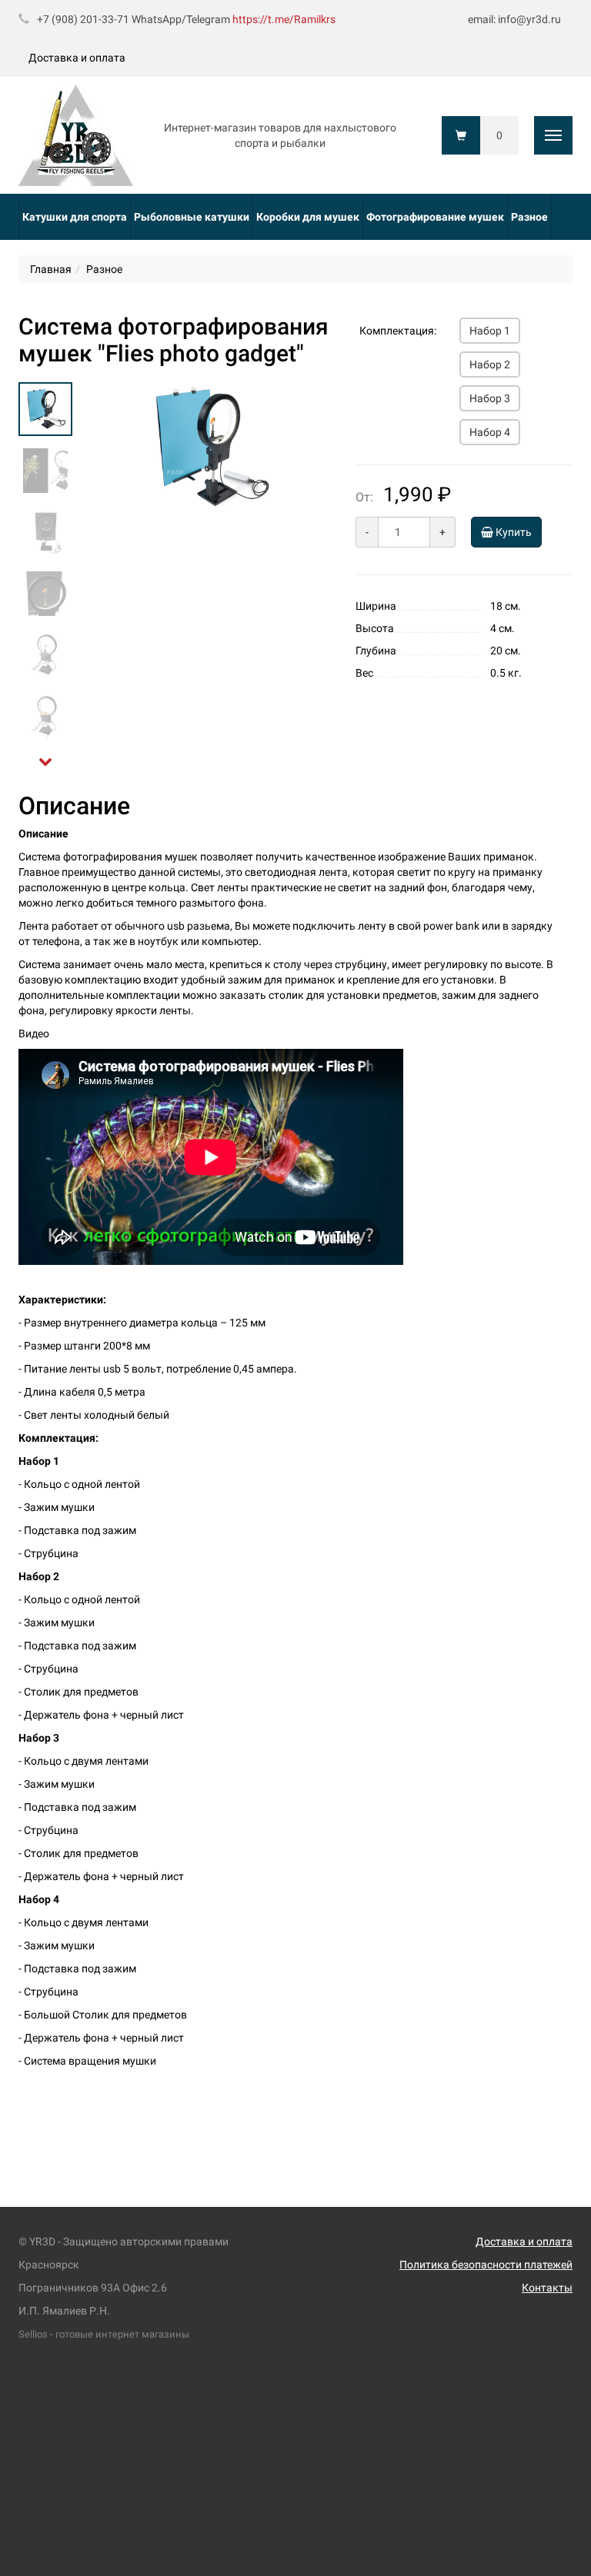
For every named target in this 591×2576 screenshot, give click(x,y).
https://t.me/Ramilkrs (284, 19)
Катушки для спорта (75, 217)
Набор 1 (490, 331)
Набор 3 (490, 398)
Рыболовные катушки (192, 217)
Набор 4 (490, 432)
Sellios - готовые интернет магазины (104, 2334)
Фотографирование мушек (435, 217)
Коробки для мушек (308, 217)
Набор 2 (490, 364)
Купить (513, 532)
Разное (529, 217)
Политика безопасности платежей (486, 2265)
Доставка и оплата (77, 58)
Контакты (547, 2288)
